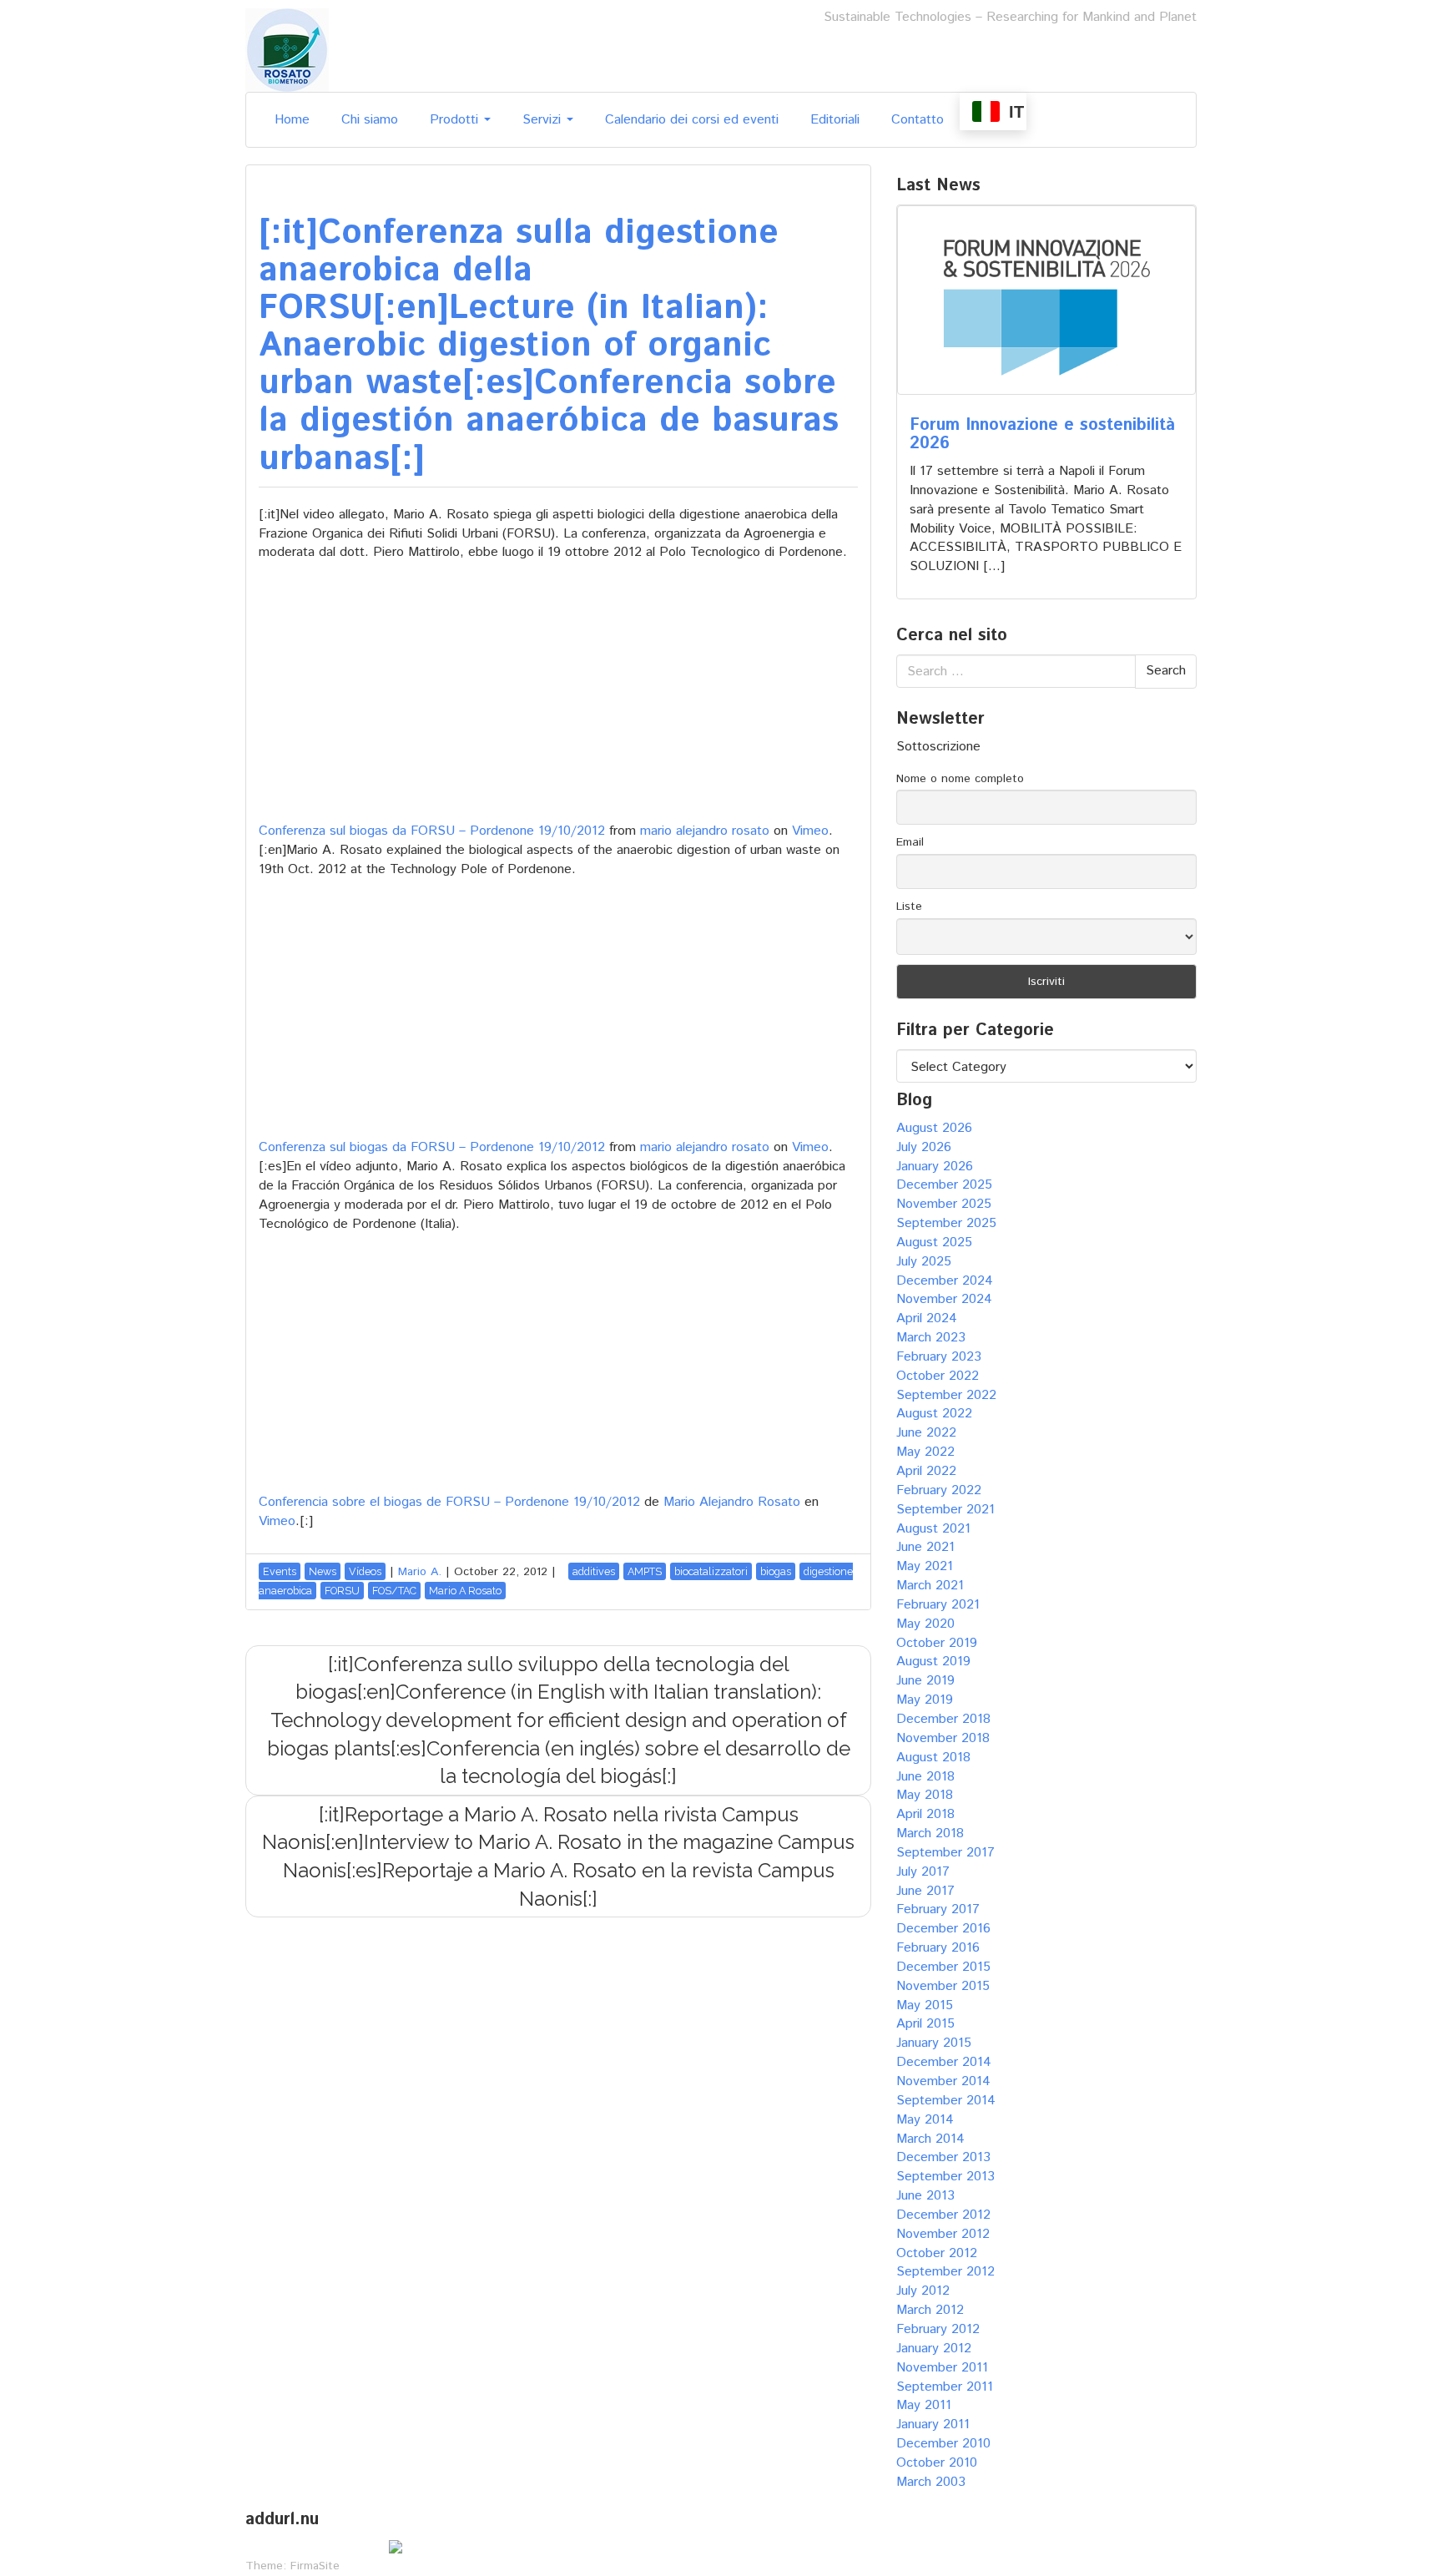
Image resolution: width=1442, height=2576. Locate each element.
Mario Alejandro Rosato (732, 1502)
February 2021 (938, 1605)
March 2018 (930, 1834)
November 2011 (942, 2368)
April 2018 (925, 1814)
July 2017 (923, 1872)
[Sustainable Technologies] (287, 50)
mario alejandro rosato (705, 831)
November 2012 (943, 2234)
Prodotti (456, 120)
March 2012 (930, 2310)
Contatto (918, 120)
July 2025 (924, 1262)
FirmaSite (315, 2566)
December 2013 (943, 2157)
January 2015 (934, 2043)
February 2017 (938, 1909)
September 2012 (945, 2272)
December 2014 (944, 2062)
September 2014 (946, 2101)
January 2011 (933, 2424)
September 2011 (945, 2387)
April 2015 (925, 2024)
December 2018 (943, 1719)
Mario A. (420, 1572)
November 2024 (944, 1299)
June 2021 (925, 1547)
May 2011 (924, 2405)
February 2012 (938, 2329)
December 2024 (945, 1281)
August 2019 (933, 1662)
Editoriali (835, 120)
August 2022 (934, 1414)
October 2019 (937, 1643)
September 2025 (946, 1223)
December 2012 (943, 2215)
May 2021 (925, 1566)
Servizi (544, 120)
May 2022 (925, 1452)
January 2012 (934, 2349)
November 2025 (944, 1204)
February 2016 (938, 1948)
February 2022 (939, 1490)
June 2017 (925, 1891)
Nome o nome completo (960, 779)
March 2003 (931, 2482)
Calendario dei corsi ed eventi (692, 120)
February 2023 (939, 1357)
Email (910, 842)
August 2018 (933, 1758)
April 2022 (926, 1471)
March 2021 (930, 1586)
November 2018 (943, 1738)
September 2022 (946, 1395)
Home (292, 120)
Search (1166, 671)
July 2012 (923, 2291)
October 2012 (937, 2253)
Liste (909, 907)
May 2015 (925, 2005)
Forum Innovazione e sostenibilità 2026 (1042, 434)
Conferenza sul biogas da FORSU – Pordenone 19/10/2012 (432, 831)
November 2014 (943, 2081)
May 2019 (925, 1700)
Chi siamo (370, 120)
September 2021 (945, 1510)
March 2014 (930, 2139)
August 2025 (934, 1243)
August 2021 (933, 1529)
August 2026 (934, 1128)
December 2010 (943, 2444)
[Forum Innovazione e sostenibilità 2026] (1046, 300)
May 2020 (925, 1624)
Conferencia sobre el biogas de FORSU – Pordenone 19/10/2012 (449, 1502)
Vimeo (810, 831)
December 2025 (944, 1185)
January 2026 (935, 1167)
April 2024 (927, 1318)
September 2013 (945, 2177)
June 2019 (925, 1681)
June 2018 (925, 1777)
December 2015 (943, 1967)
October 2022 (938, 1376)
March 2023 (931, 1338)
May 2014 (925, 2120)
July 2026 (924, 1147)
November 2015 (943, 1986)
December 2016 (943, 1929)
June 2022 (926, 1433)
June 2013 (925, 2196)
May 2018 (925, 1795)
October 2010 (937, 2463)
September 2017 (945, 1853)
